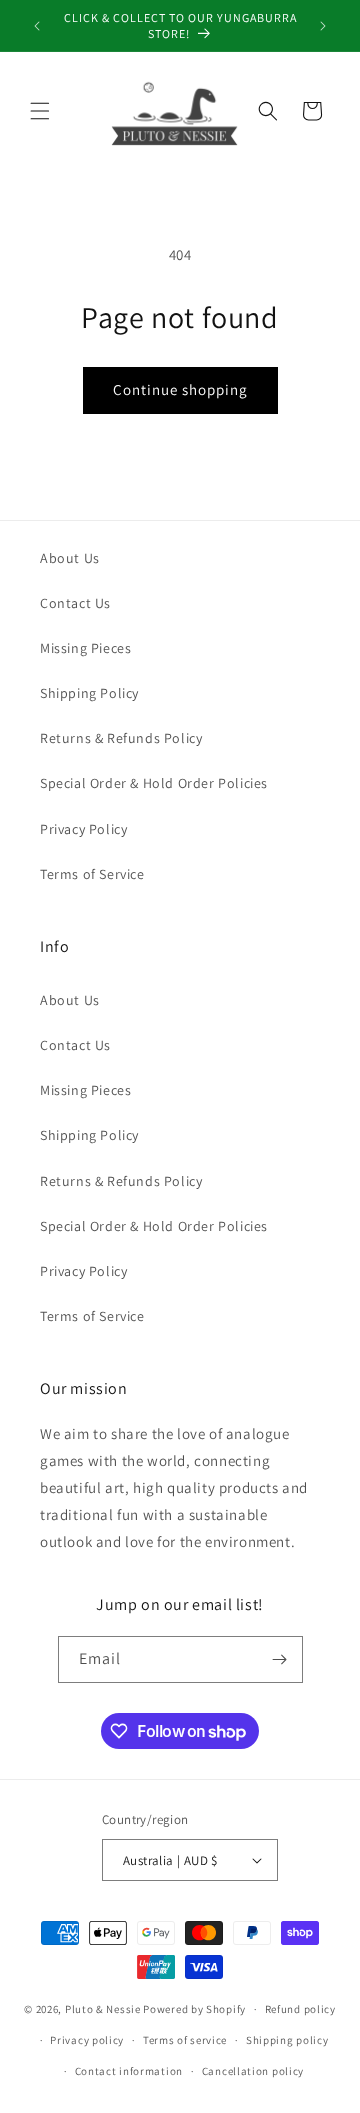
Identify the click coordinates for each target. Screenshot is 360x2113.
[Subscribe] (280, 1659)
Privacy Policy (83, 829)
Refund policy (300, 2009)
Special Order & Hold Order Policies (154, 783)
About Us (70, 558)
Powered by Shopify (194, 2009)
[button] (40, 111)
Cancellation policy (253, 2071)
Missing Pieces (85, 648)
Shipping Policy (89, 693)
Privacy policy (87, 2040)
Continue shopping (180, 389)
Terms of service (185, 2040)
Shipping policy (287, 2040)
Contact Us (75, 603)
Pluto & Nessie (103, 2009)
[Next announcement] (323, 26)
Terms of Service (92, 874)
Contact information (129, 2071)
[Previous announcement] (37, 26)
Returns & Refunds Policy (121, 738)
